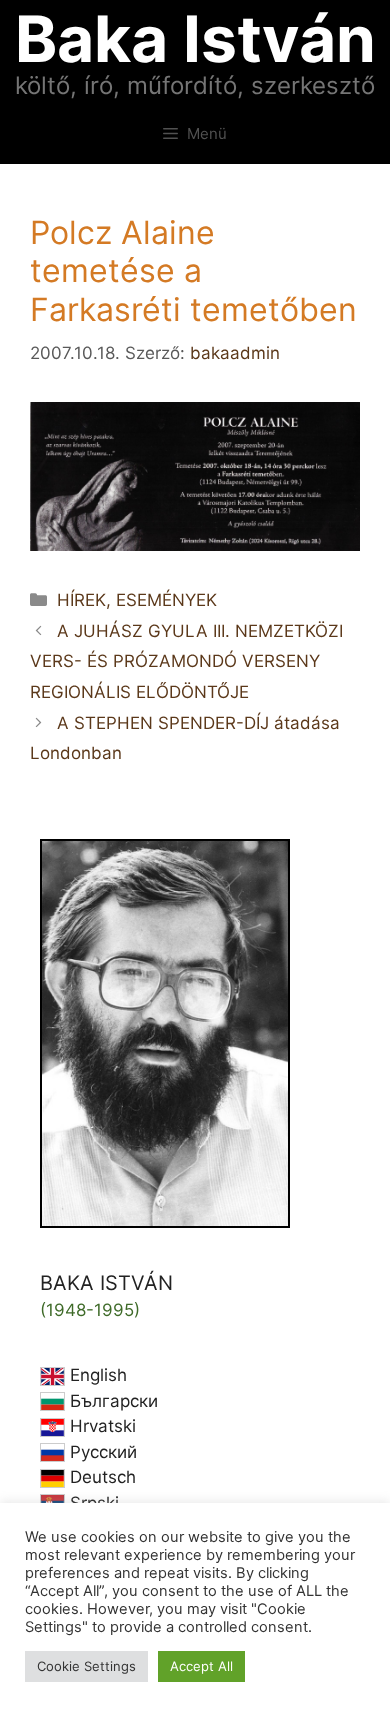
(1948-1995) (90, 1310)
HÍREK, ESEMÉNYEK (137, 600)
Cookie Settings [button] (86, 1666)
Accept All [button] (201, 1666)
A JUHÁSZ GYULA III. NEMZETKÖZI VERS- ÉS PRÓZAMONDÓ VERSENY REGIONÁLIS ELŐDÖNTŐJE (186, 661)
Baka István (195, 38)
